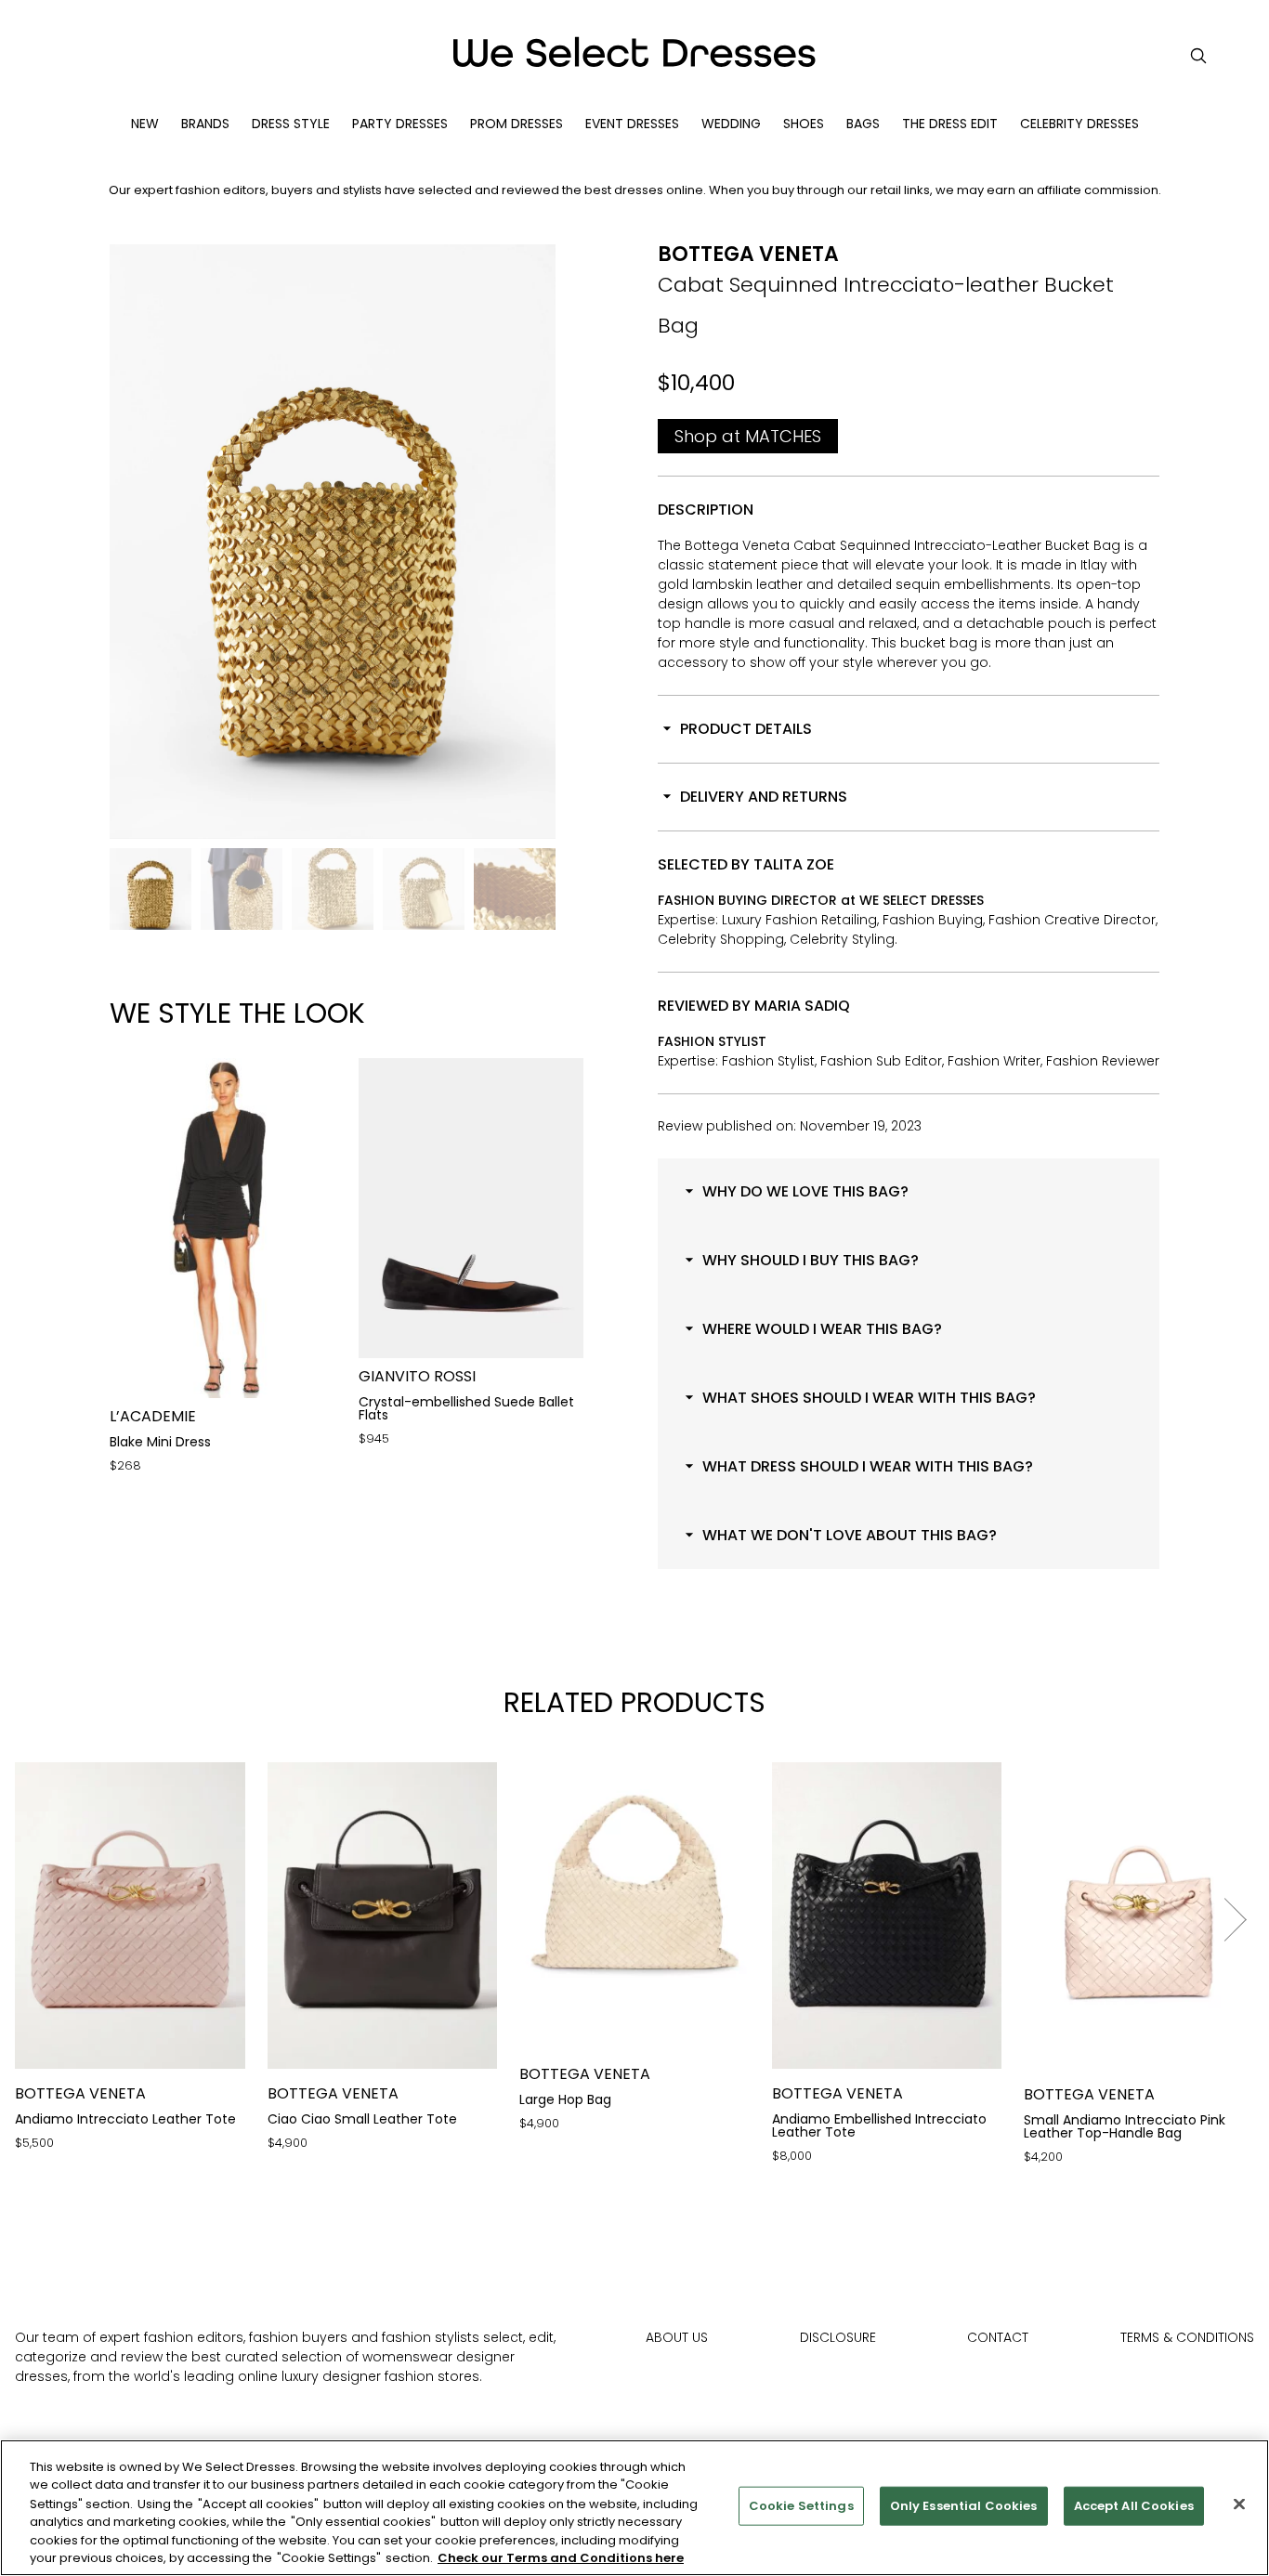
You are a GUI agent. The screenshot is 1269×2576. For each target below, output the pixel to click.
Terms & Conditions (1187, 2337)
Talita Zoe (794, 864)
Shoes (804, 124)
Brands (205, 124)
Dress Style (291, 124)
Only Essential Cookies (964, 2506)
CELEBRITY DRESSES (1079, 124)
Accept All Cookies (1134, 2506)
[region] (634, 2508)
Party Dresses (400, 124)
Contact (998, 2337)
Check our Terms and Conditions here (561, 2557)
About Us (677, 2337)
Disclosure (838, 2337)
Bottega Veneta (748, 254)
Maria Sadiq (802, 1006)
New (145, 124)
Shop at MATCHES (748, 436)
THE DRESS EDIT (950, 124)
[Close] (1239, 2504)
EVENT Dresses (632, 124)
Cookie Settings (801, 2506)
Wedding (731, 124)
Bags (863, 124)
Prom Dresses (517, 124)
